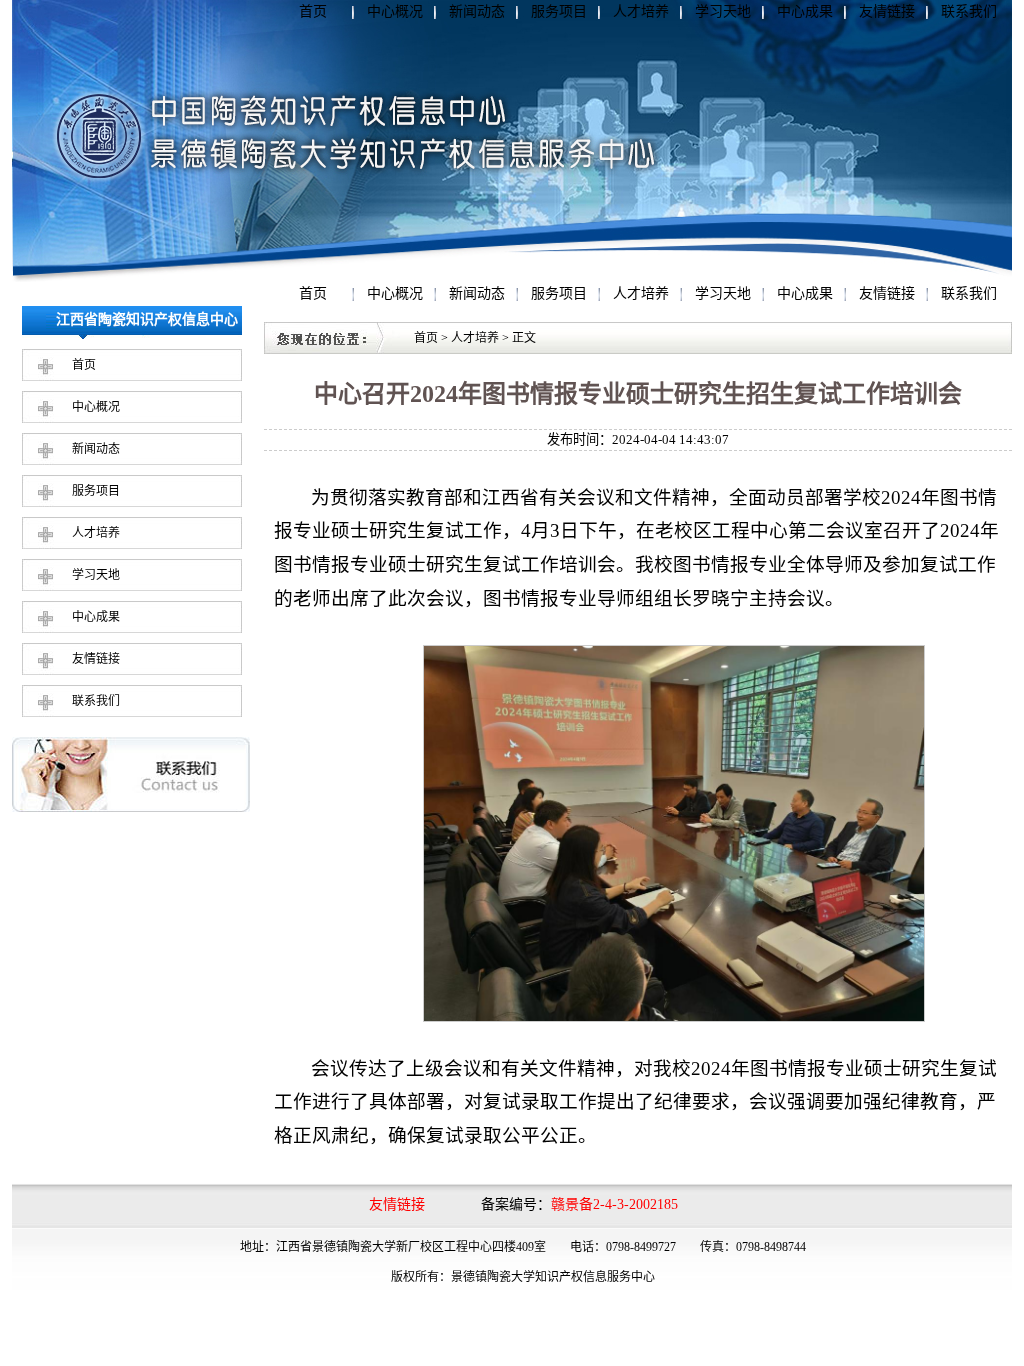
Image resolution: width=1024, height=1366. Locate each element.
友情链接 (887, 11)
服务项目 (559, 11)
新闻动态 (477, 11)
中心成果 (805, 11)
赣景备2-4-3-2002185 (614, 1204)
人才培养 (641, 11)
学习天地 (723, 11)
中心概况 (395, 11)
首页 (313, 11)
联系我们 (969, 11)
